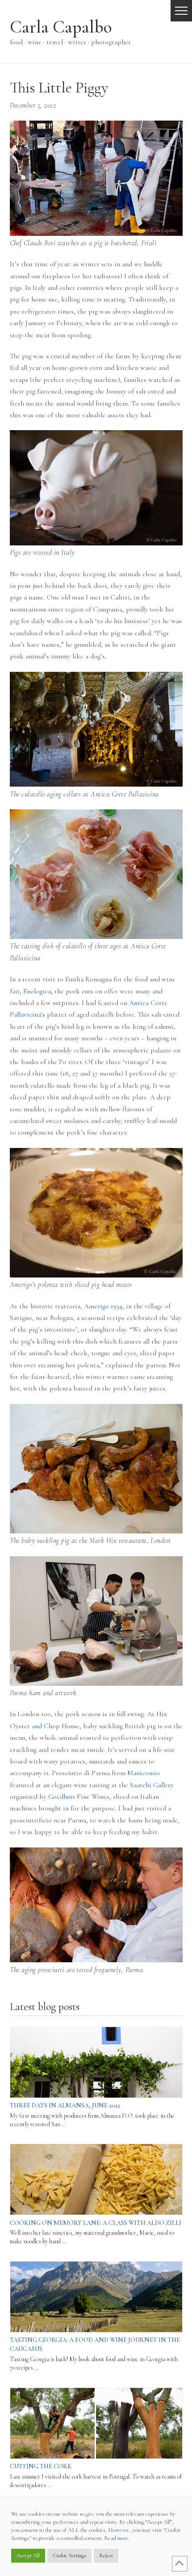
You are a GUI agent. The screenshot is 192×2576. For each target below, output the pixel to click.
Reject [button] (106, 2555)
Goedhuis (62, 1797)
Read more (116, 2538)
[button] (181, 11)
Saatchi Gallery (152, 1785)
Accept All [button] (28, 2555)
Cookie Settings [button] (69, 2555)
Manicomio (144, 1773)
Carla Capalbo (61, 27)
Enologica (37, 991)
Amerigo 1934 (103, 1306)
